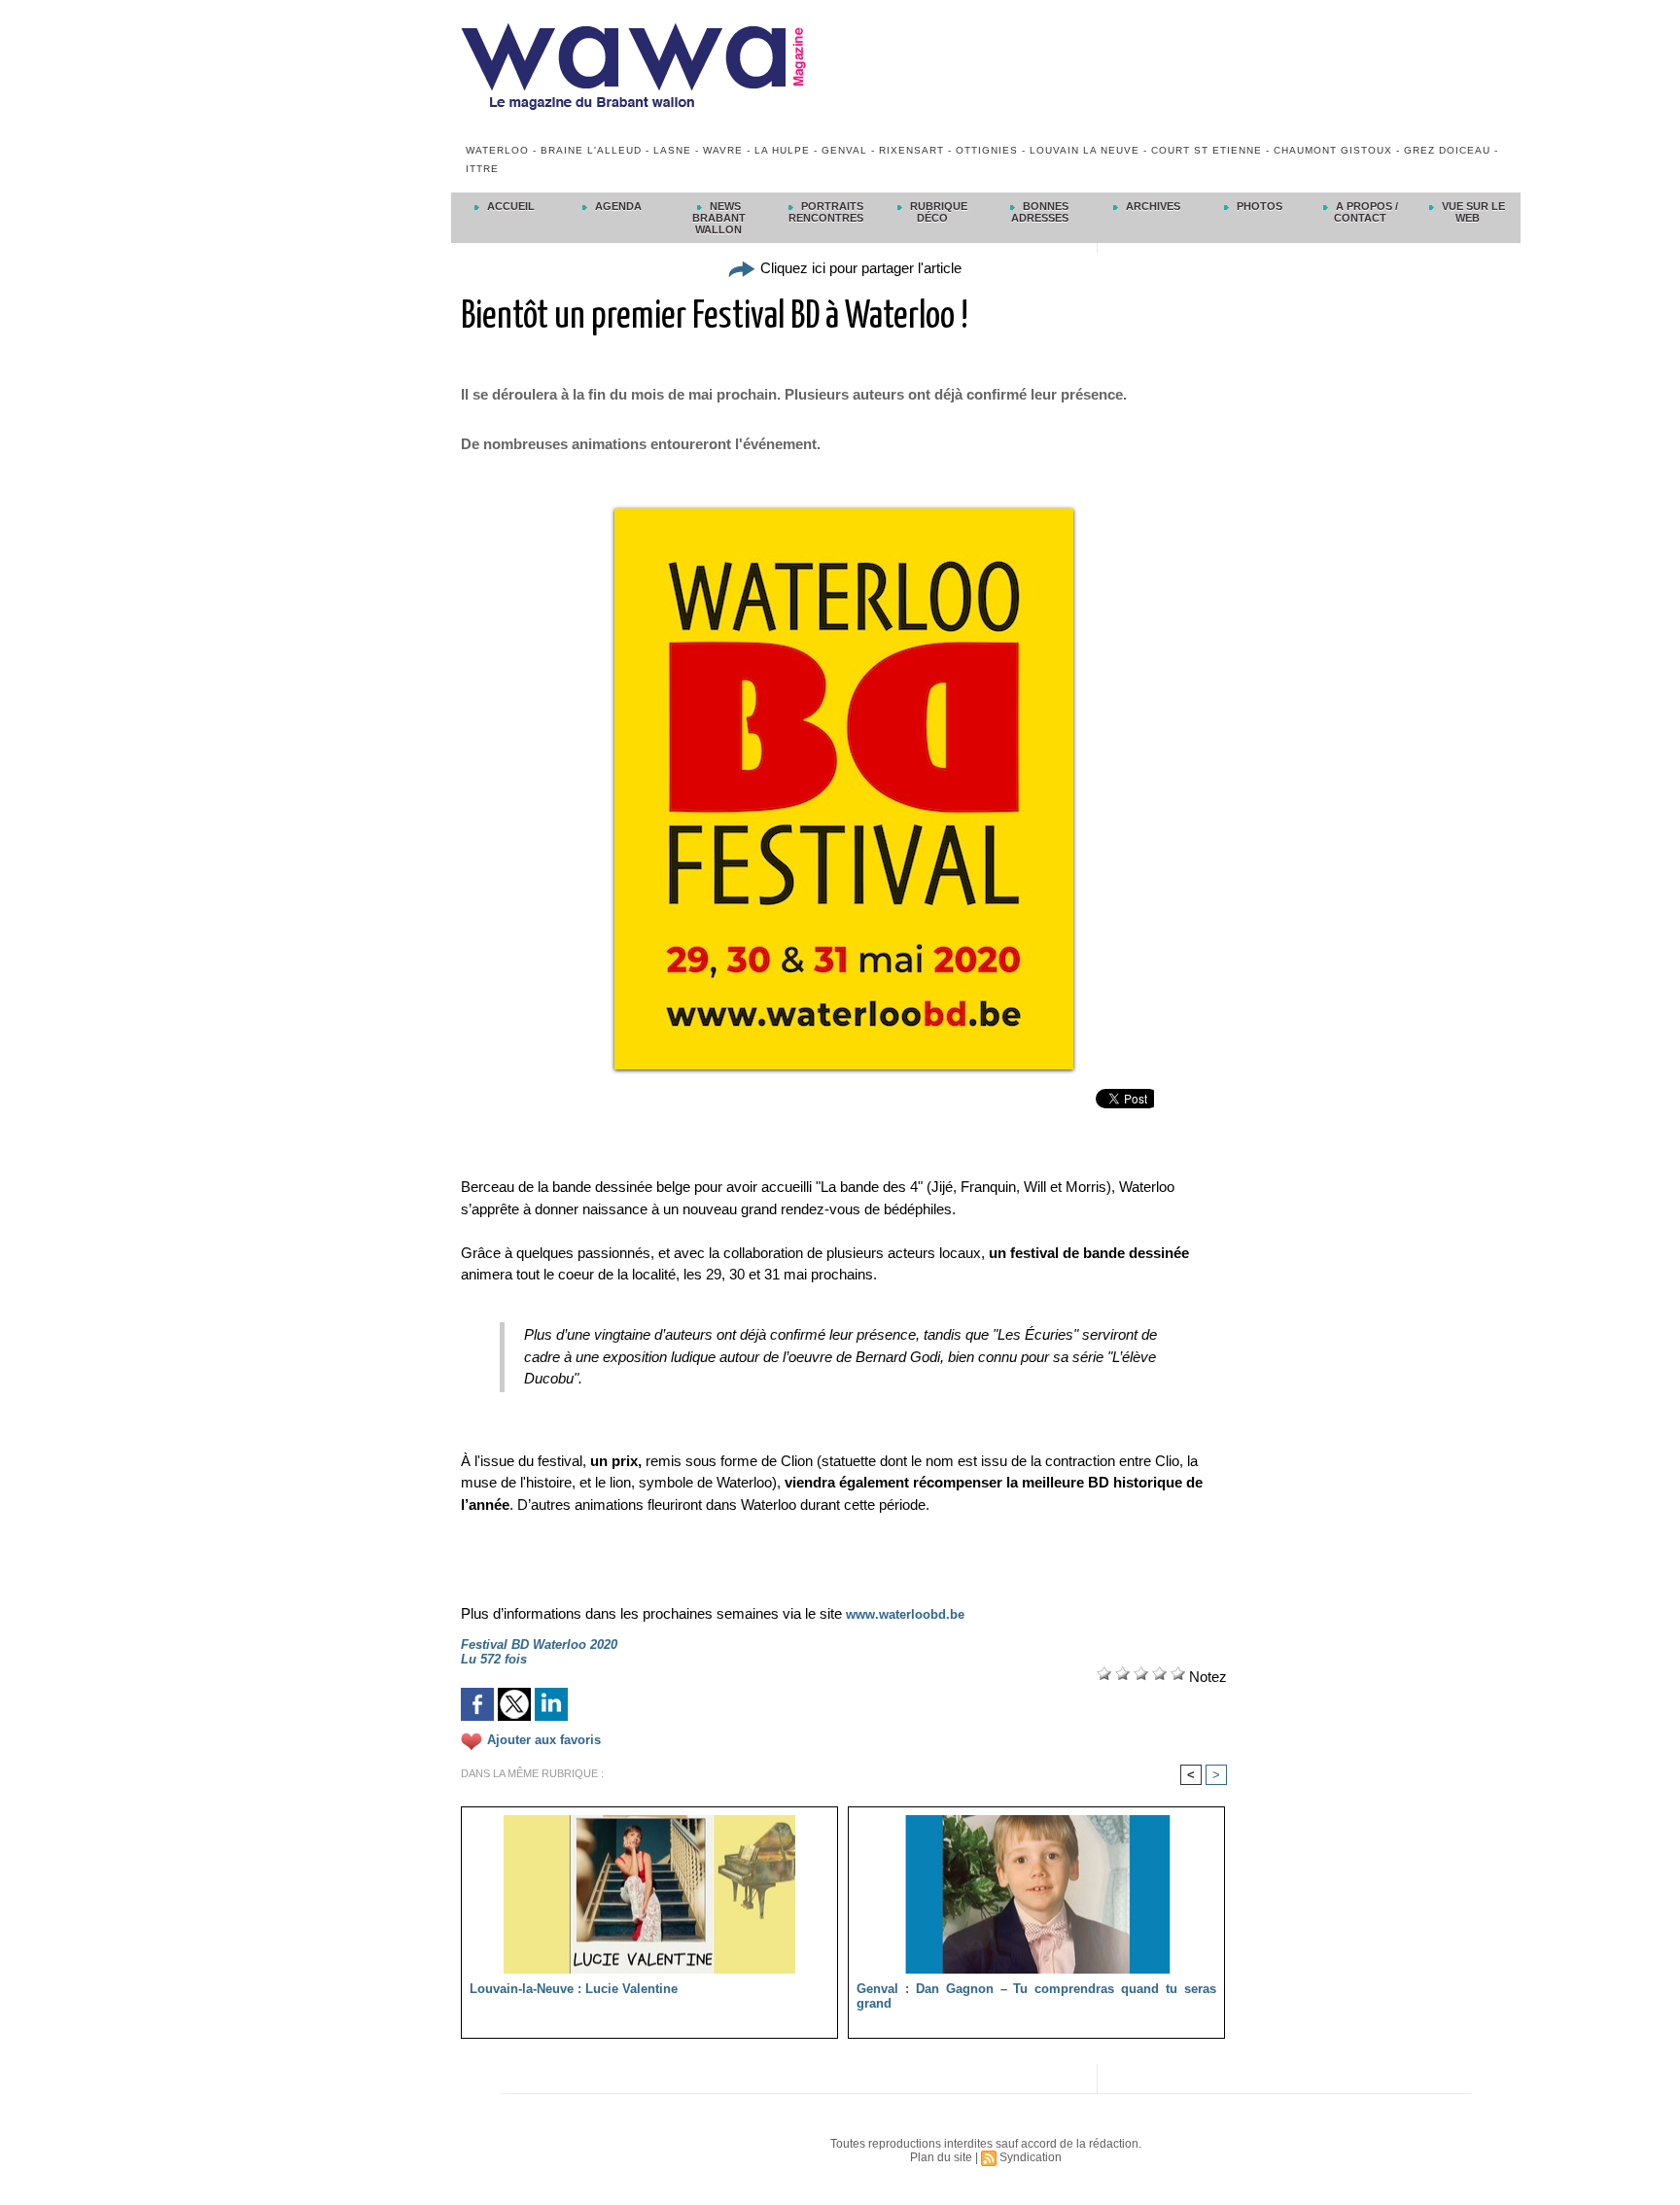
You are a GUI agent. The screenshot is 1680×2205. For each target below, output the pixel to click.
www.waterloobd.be (905, 1614)
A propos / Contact (1365, 212)
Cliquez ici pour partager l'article (859, 268)
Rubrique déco (937, 212)
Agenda (617, 206)
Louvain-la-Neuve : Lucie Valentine (574, 1989)
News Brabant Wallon (719, 218)
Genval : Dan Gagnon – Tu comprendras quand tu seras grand (1036, 1996)
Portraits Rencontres (826, 212)
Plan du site (941, 2157)
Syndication (1031, 2157)
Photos (1258, 206)
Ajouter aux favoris (544, 1741)
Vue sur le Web (1472, 212)
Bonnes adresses (1040, 212)
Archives (1152, 206)
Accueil (509, 206)
